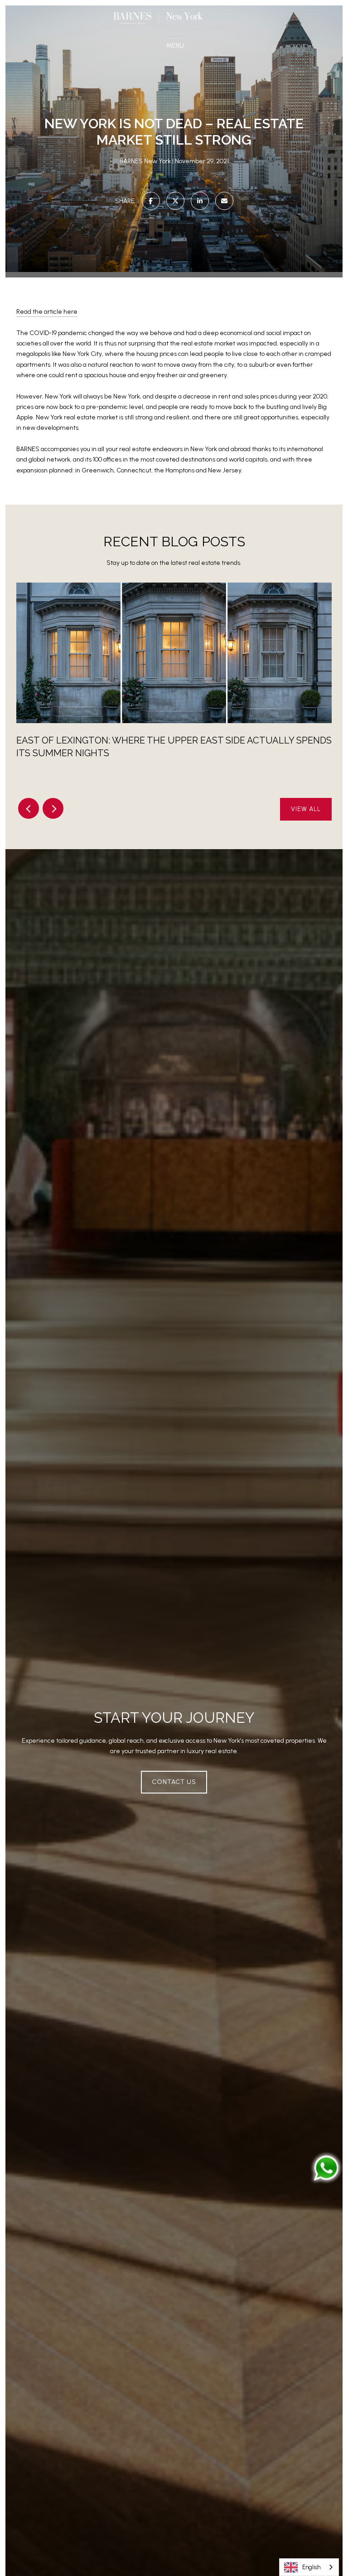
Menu (177, 46)
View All (306, 809)
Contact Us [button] (174, 1782)
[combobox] (309, 2567)
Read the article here (47, 312)
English (311, 2567)
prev (29, 808)
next (53, 808)
